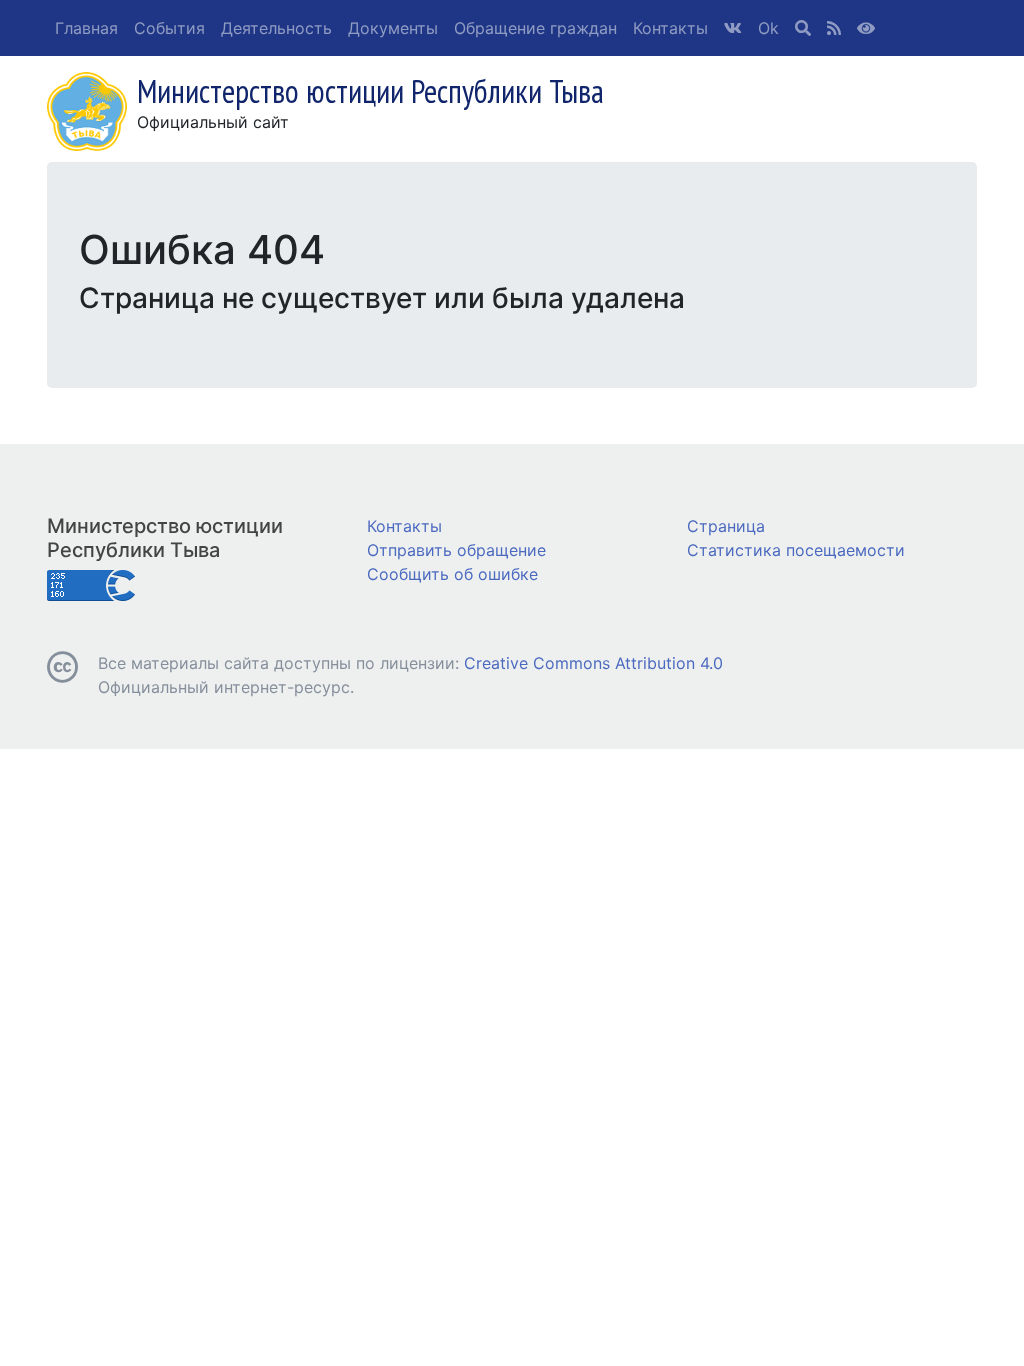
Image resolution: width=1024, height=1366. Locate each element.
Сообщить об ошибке (452, 574)
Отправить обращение (456, 550)
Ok (768, 28)
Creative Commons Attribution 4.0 (593, 663)
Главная (86, 28)
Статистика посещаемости (796, 550)
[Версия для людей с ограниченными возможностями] (866, 28)
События (169, 28)
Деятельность (276, 28)
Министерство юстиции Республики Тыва (165, 538)
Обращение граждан (535, 28)
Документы (393, 28)
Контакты (670, 28)
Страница (726, 526)
